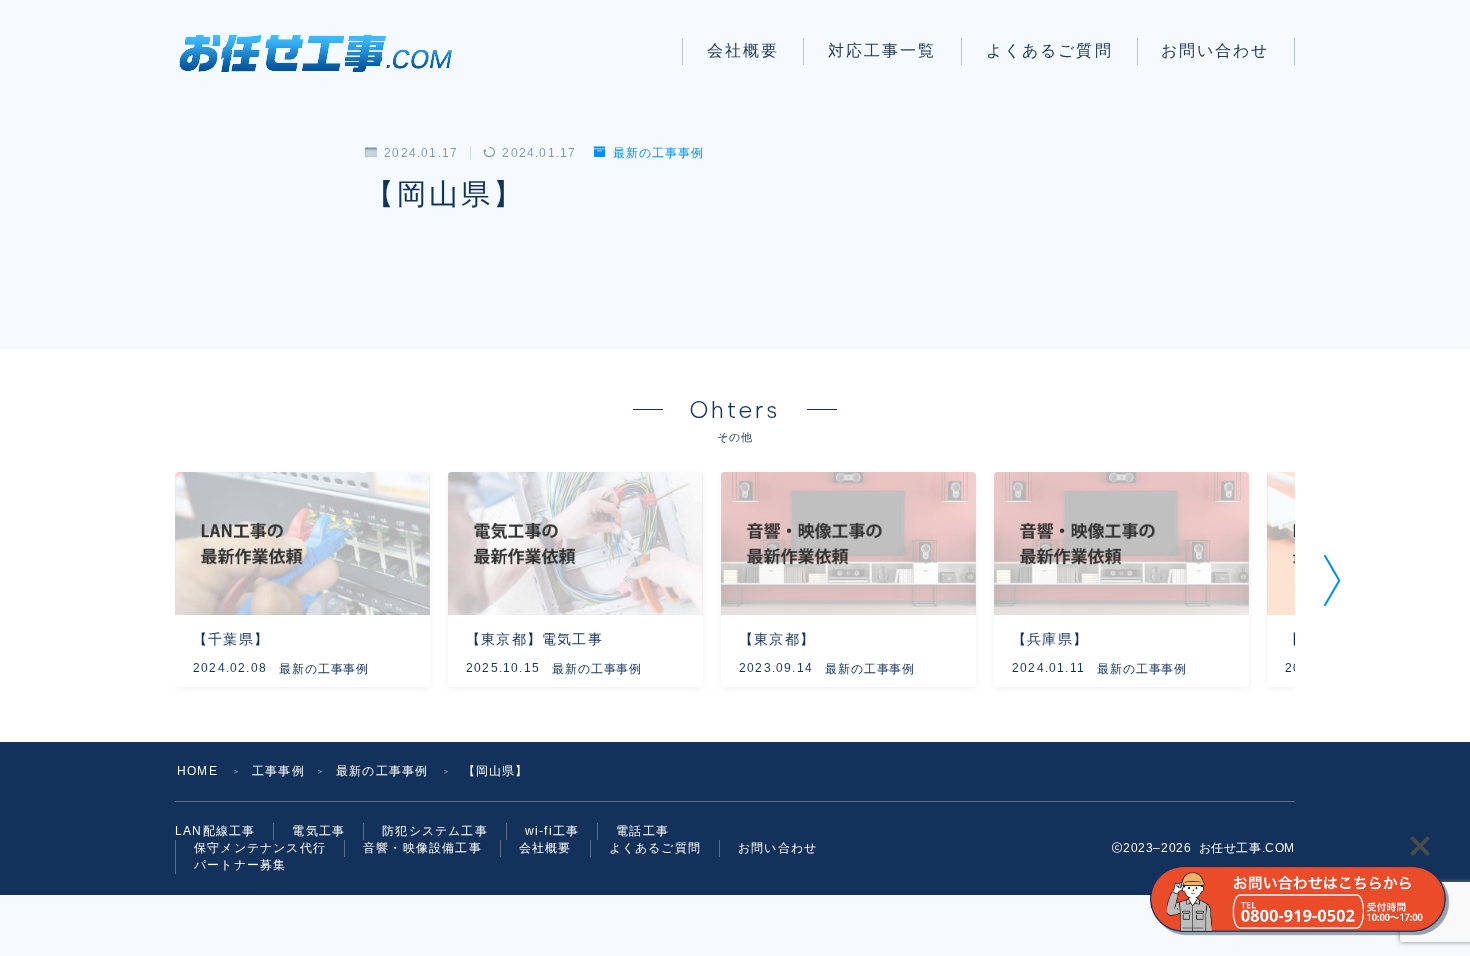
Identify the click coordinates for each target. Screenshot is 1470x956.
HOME (197, 771)
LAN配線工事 (215, 831)
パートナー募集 (240, 865)
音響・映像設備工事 (422, 848)
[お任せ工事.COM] (323, 51)
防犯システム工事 (435, 831)
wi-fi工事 (552, 831)
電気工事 (318, 831)
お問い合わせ (1215, 50)
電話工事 (642, 831)
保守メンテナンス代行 (260, 848)
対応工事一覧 (882, 50)
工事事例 (278, 771)
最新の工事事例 (658, 153)
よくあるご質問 (1049, 50)
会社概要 (743, 50)
